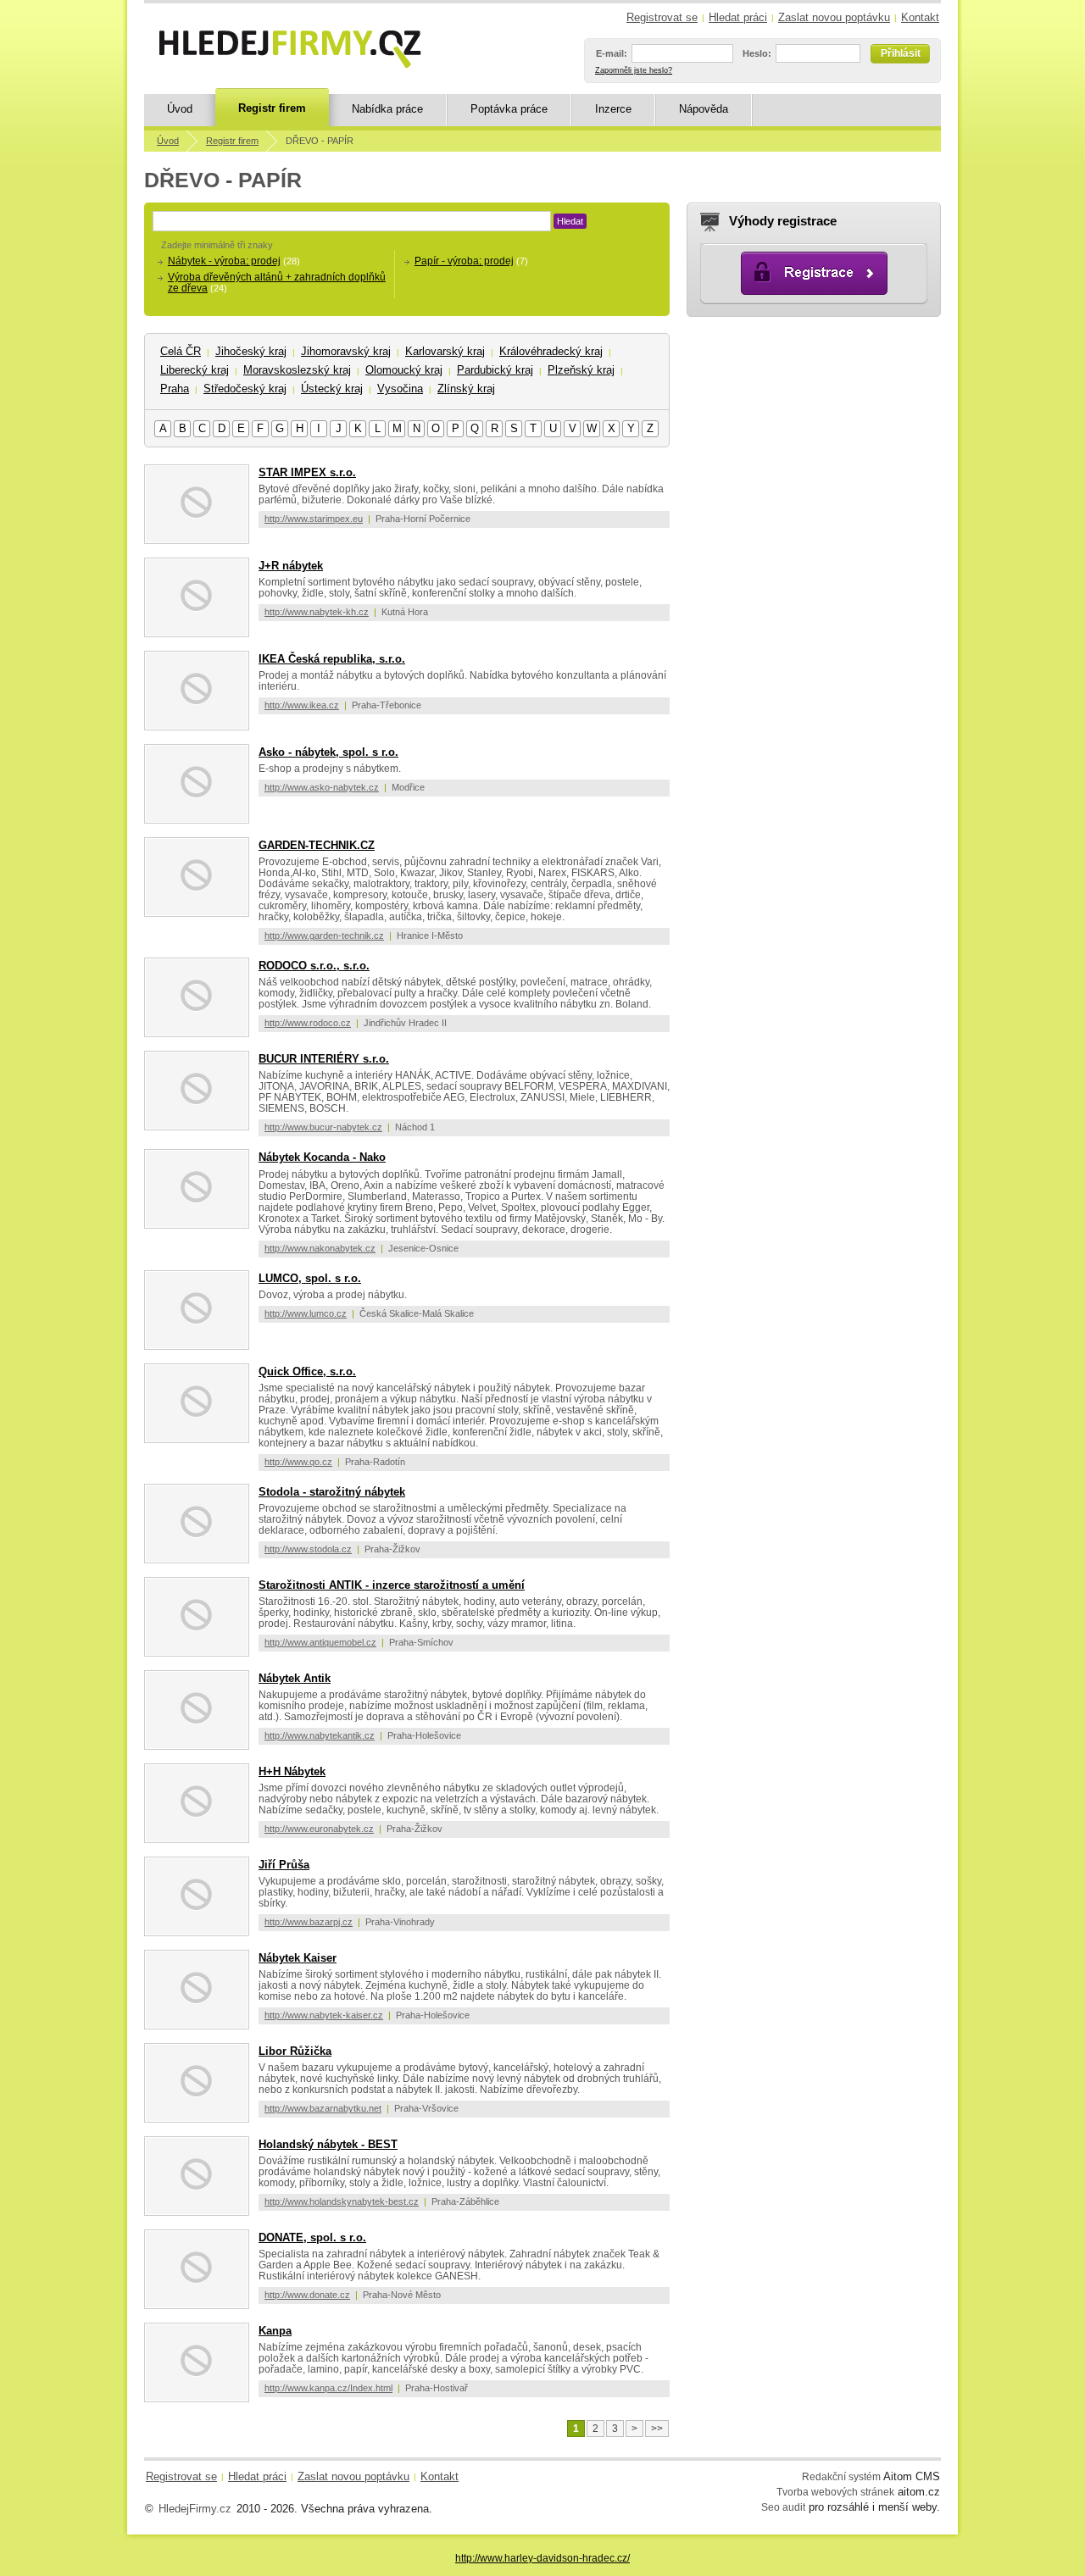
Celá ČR (181, 351)
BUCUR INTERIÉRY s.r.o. (324, 1059)
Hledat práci (738, 17)
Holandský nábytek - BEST (328, 2144)
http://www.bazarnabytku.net (323, 2108)
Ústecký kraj (332, 389)
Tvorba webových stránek (835, 2492)
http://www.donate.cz (307, 2295)
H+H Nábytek (292, 1771)
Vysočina (400, 389)
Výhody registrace (783, 221)
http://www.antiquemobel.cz (320, 1642)
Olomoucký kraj (404, 370)
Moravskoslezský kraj (297, 370)
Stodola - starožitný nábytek (332, 1492)
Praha (175, 389)
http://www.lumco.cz (306, 1313)
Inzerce (613, 109)
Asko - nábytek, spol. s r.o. (328, 752)
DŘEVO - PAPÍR (320, 141)
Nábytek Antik (295, 1678)
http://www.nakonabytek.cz (320, 1248)
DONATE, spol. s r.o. (312, 2237)
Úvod (180, 109)
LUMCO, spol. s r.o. (310, 1278)
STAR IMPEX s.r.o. (307, 472)
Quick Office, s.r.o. (307, 1371)
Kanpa (275, 2331)
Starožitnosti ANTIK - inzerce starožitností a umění (392, 1585)
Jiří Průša (284, 1865)
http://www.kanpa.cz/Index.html (328, 2388)
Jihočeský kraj (251, 351)
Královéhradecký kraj (551, 351)
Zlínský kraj (466, 389)
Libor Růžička (295, 2051)
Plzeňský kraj (581, 370)
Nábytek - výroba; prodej (224, 261)
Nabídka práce (387, 109)
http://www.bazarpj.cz (309, 1922)
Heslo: (757, 53)
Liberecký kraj (195, 370)
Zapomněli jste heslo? (634, 70)
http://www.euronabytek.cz (319, 1829)
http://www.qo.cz (298, 1462)
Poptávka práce (509, 109)
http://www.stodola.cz (308, 1549)
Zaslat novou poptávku (834, 17)
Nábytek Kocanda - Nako (322, 1157)
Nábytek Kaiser (298, 1958)
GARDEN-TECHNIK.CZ (317, 845)
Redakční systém (841, 2476)
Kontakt (920, 17)
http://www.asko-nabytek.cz (322, 787)
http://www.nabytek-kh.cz (317, 612)
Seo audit (783, 2507)
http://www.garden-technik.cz (324, 935)
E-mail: (612, 53)
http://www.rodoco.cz (308, 1023)
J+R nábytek (291, 566)
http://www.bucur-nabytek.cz (323, 1127)
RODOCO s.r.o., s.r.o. (314, 966)
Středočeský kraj (245, 389)
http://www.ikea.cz (302, 705)
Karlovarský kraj (445, 351)
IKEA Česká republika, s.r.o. (332, 659)
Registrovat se (662, 17)
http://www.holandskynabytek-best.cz (342, 2201)
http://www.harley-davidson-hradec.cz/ (542, 2558)
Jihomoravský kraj (346, 351)
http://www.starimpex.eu (314, 519)
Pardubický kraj (495, 370)
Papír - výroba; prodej (464, 261)
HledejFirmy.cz (195, 2509)
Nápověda (704, 109)
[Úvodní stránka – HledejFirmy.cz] (290, 49)
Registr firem (272, 108)
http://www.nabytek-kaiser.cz (324, 2015)
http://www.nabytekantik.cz (320, 1735)
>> (657, 2429)
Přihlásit (901, 53)
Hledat (570, 221)
